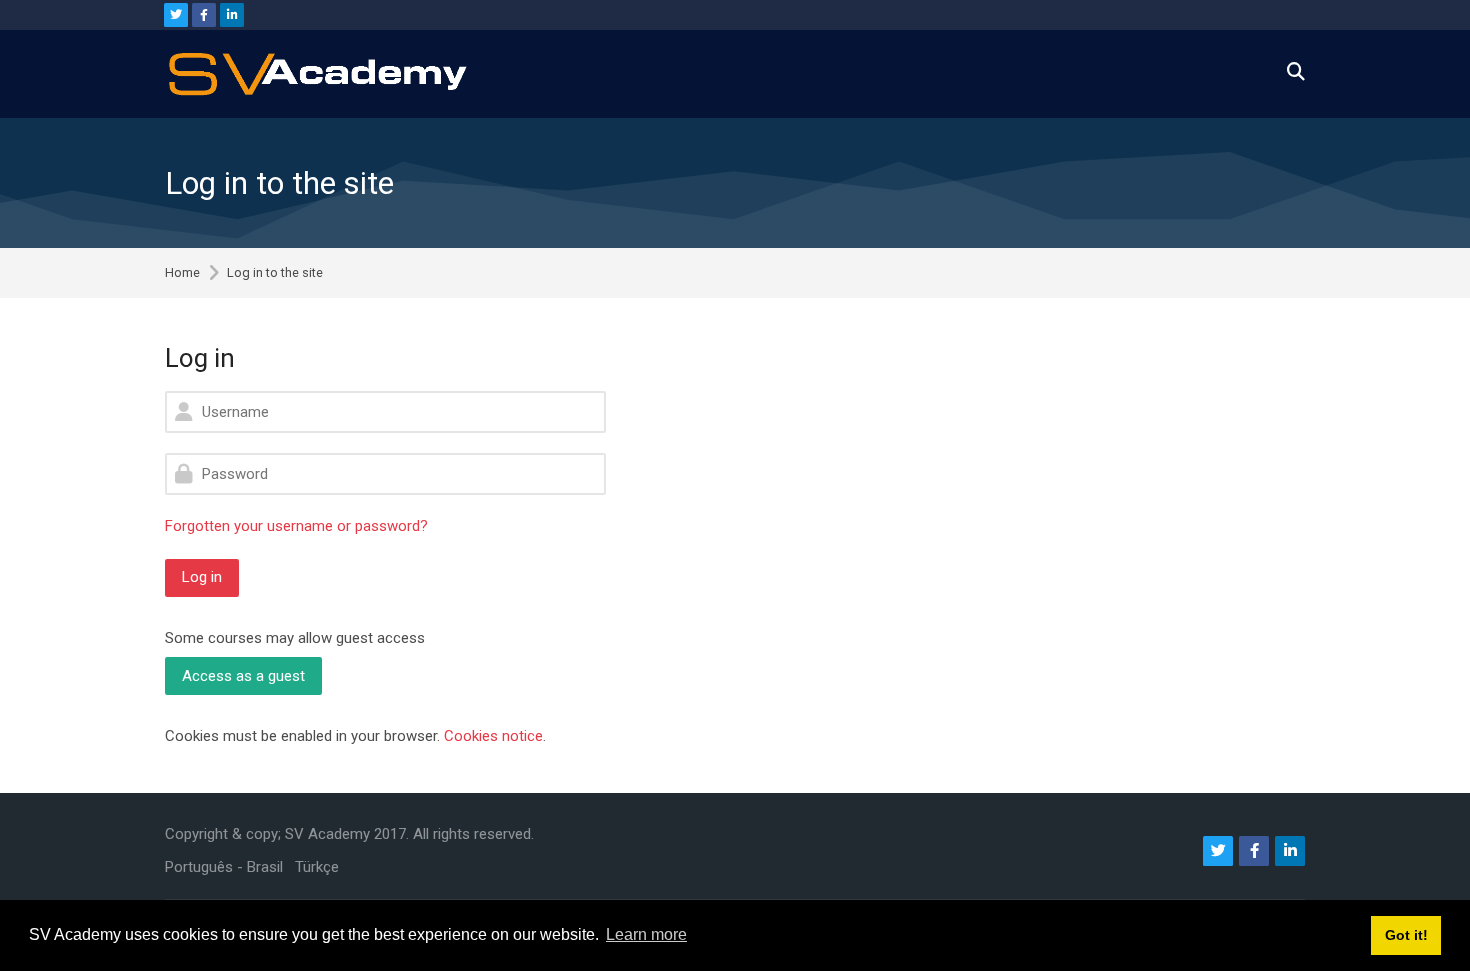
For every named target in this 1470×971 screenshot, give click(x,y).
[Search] (1296, 73)
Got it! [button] (1406, 935)
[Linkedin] (232, 15)
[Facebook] (204, 15)
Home (182, 273)
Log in (202, 577)
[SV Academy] (317, 74)
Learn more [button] (646, 934)
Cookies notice (493, 736)
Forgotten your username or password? (296, 526)
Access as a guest (243, 676)
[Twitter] (176, 15)
